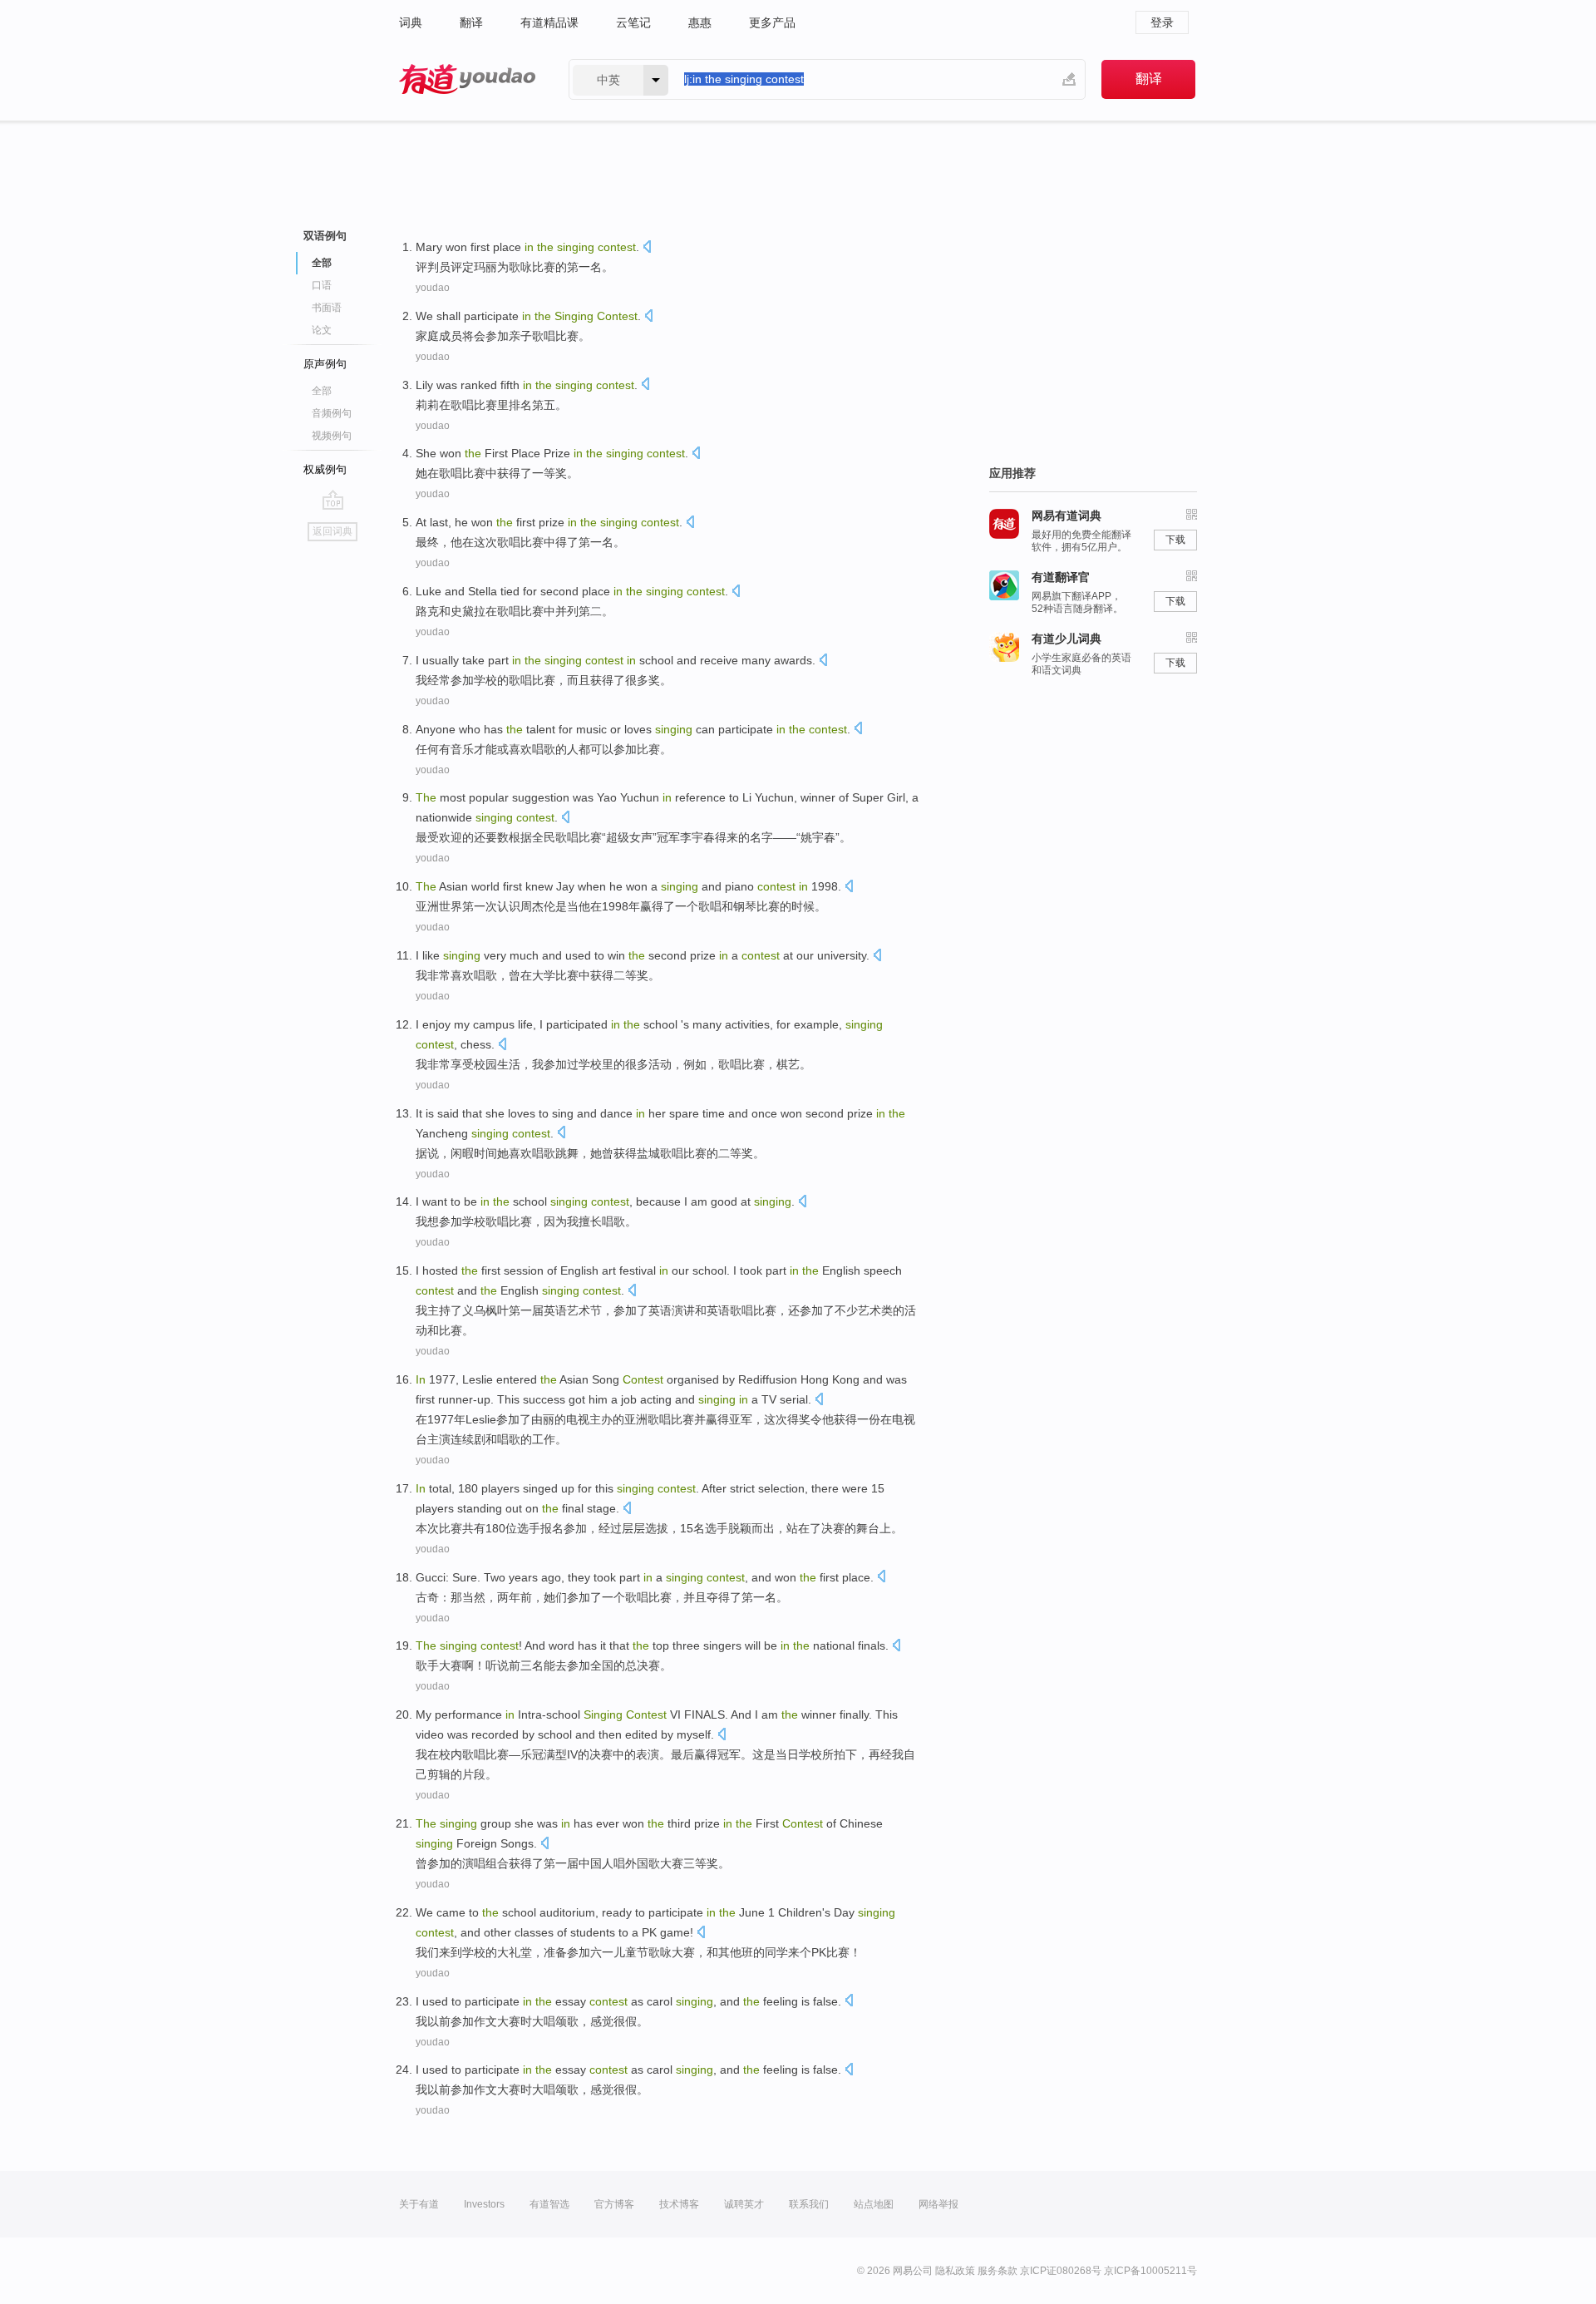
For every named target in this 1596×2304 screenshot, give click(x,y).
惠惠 (700, 22)
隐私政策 (955, 2271)
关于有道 (419, 2204)
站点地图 (874, 2204)
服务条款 (997, 2271)
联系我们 (809, 2204)
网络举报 (938, 2204)
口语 (322, 285)
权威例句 (325, 469)
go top (333, 500)
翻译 (471, 22)
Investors (484, 2204)
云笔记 (633, 22)
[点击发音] (647, 248)
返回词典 (332, 531)
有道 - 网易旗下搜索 (467, 79)
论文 (322, 330)
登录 (1162, 22)
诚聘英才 (744, 2204)
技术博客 (679, 2204)
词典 (411, 22)
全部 (322, 391)
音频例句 (332, 413)
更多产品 (772, 22)
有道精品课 (549, 22)
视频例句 (332, 436)
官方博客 (614, 2204)
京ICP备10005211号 (1150, 2271)
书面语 (327, 308)
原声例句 (325, 364)
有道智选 (549, 2204)
